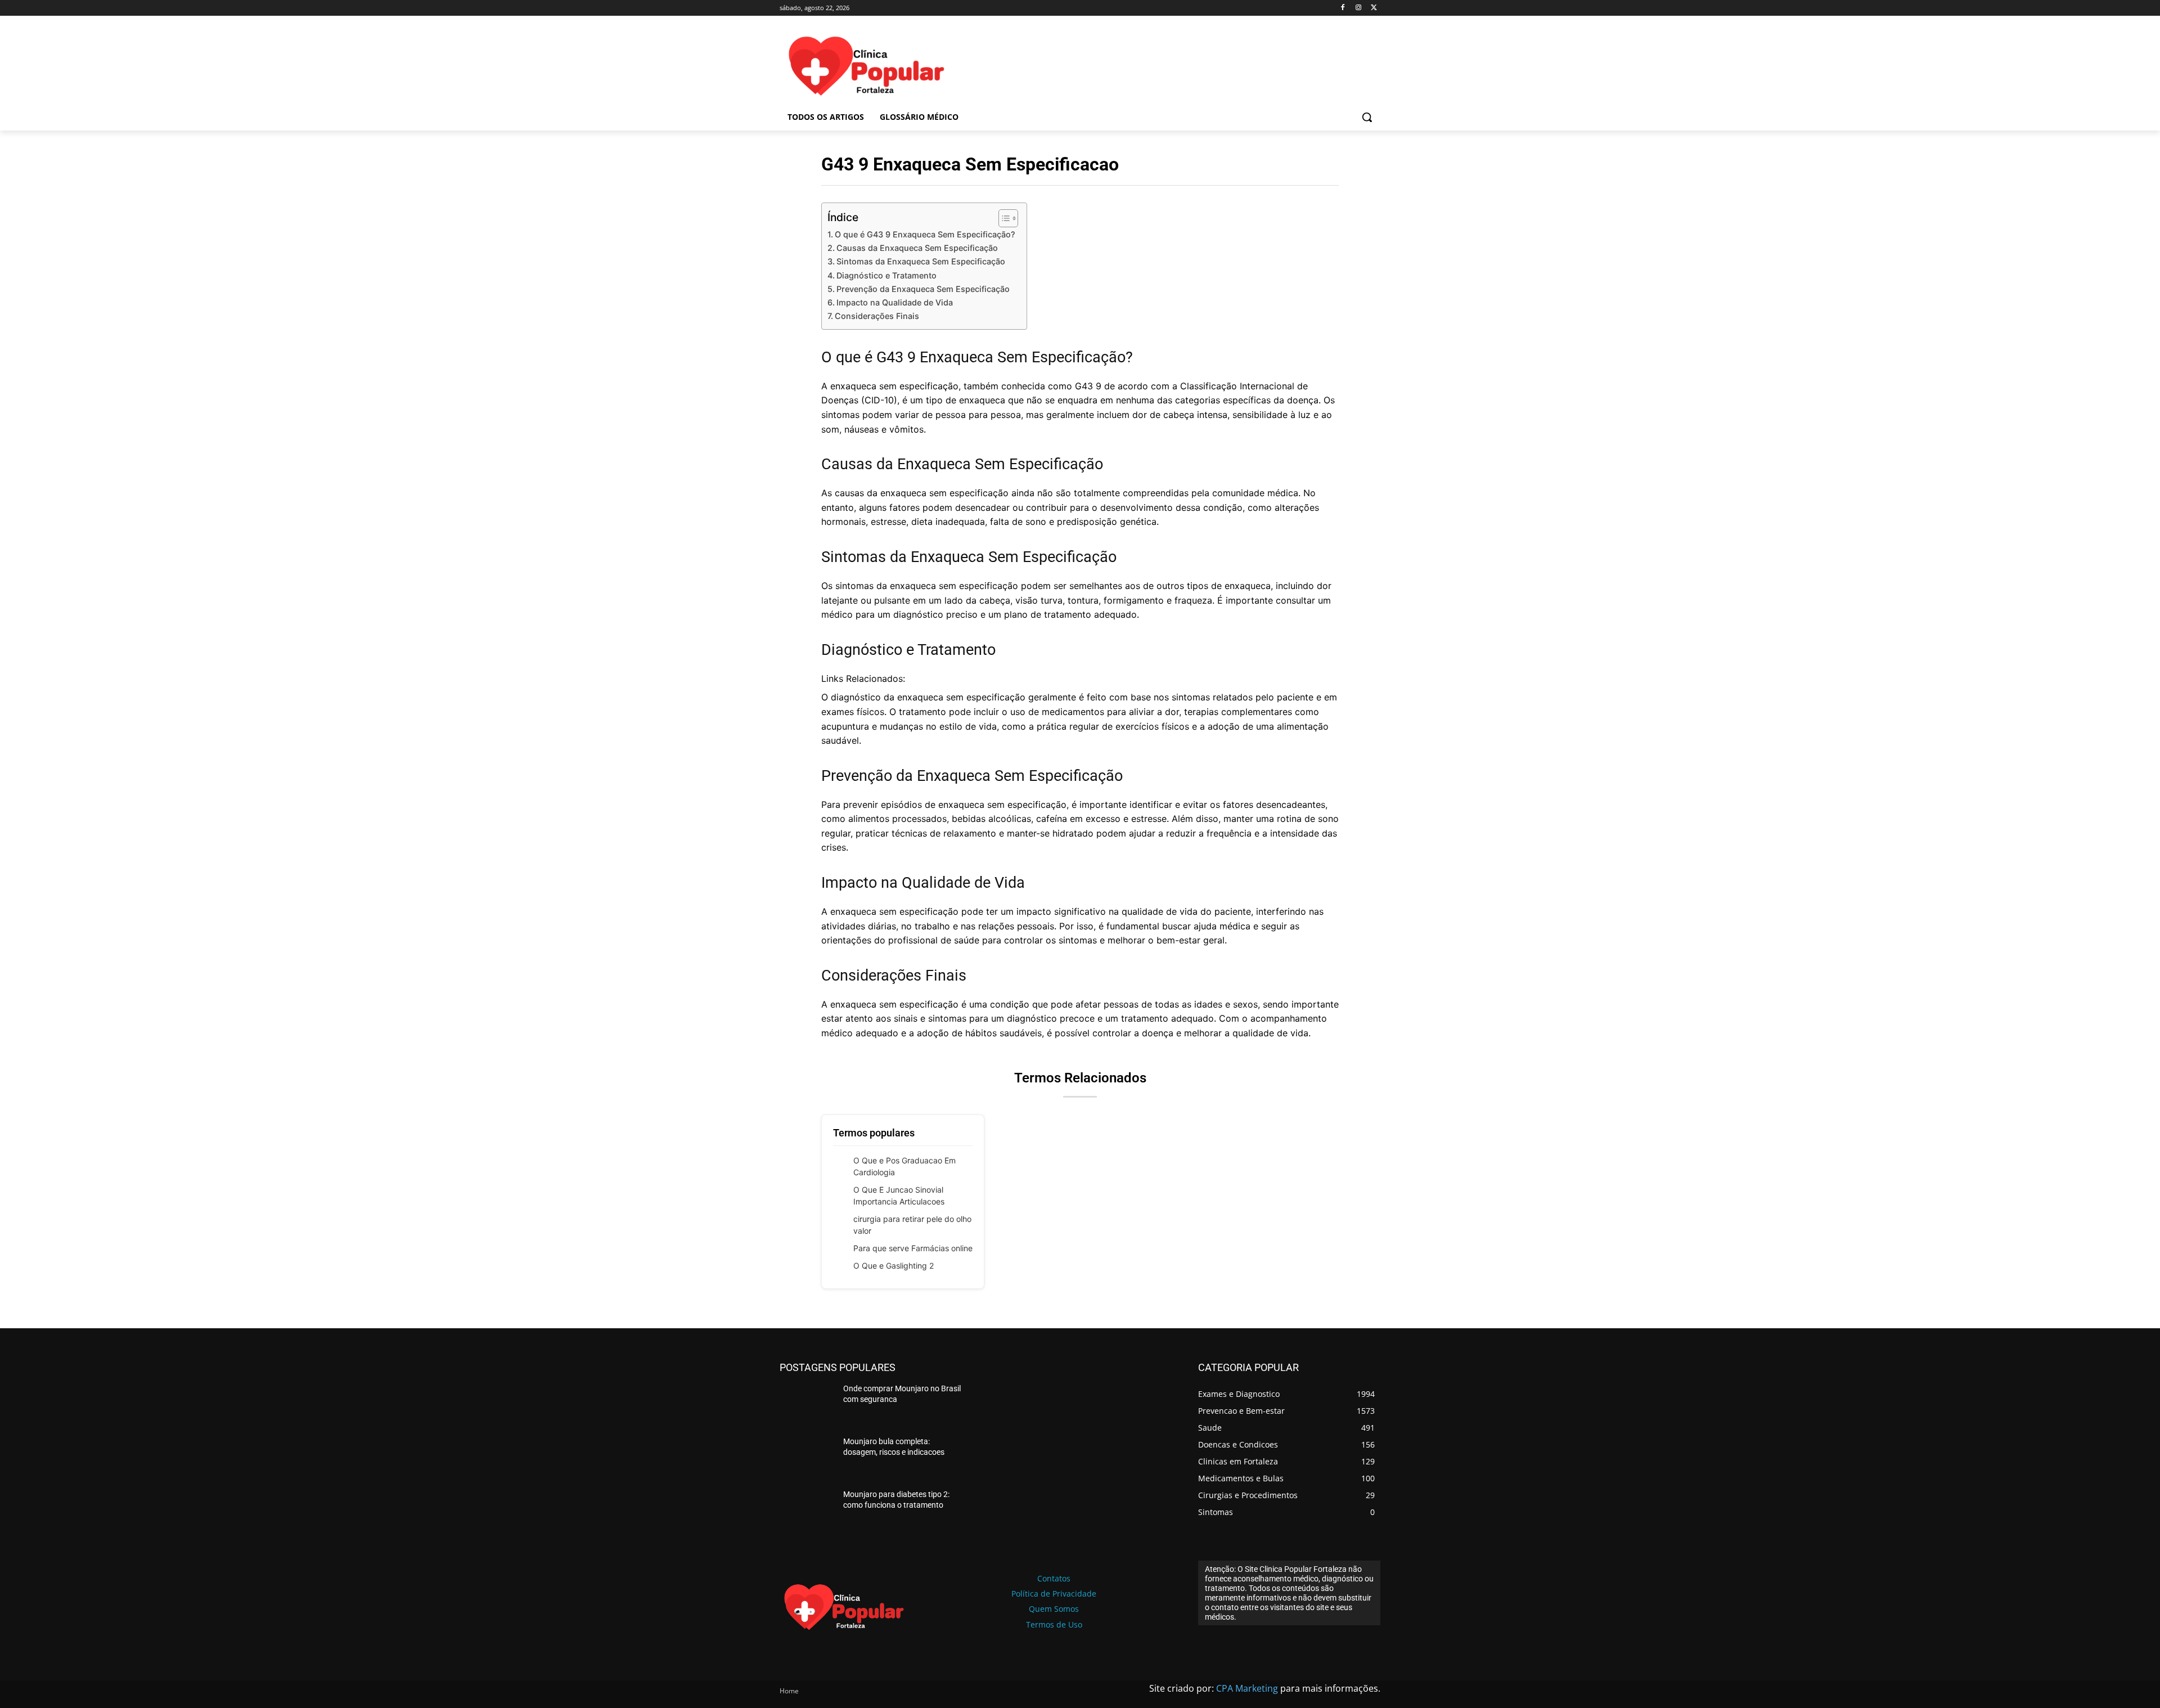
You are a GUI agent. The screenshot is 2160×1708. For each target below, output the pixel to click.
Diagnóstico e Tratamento (886, 275)
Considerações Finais (877, 316)
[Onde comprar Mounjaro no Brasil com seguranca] (807, 1405)
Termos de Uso (1054, 1624)
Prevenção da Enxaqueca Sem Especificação (923, 289)
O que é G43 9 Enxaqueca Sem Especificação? (925, 234)
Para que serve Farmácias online (913, 1248)
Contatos (1054, 1578)
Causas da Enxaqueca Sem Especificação (917, 248)
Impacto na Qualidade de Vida (895, 302)
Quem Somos (1054, 1609)
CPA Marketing (1247, 1688)
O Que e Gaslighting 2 (894, 1266)
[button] (1367, 117)
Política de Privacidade (1054, 1594)
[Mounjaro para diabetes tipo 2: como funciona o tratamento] (807, 1511)
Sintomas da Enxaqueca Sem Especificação (921, 261)
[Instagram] (1358, 8)
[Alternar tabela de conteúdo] (1003, 218)
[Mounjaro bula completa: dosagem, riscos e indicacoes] (807, 1458)
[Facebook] (1343, 8)
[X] (1374, 8)
